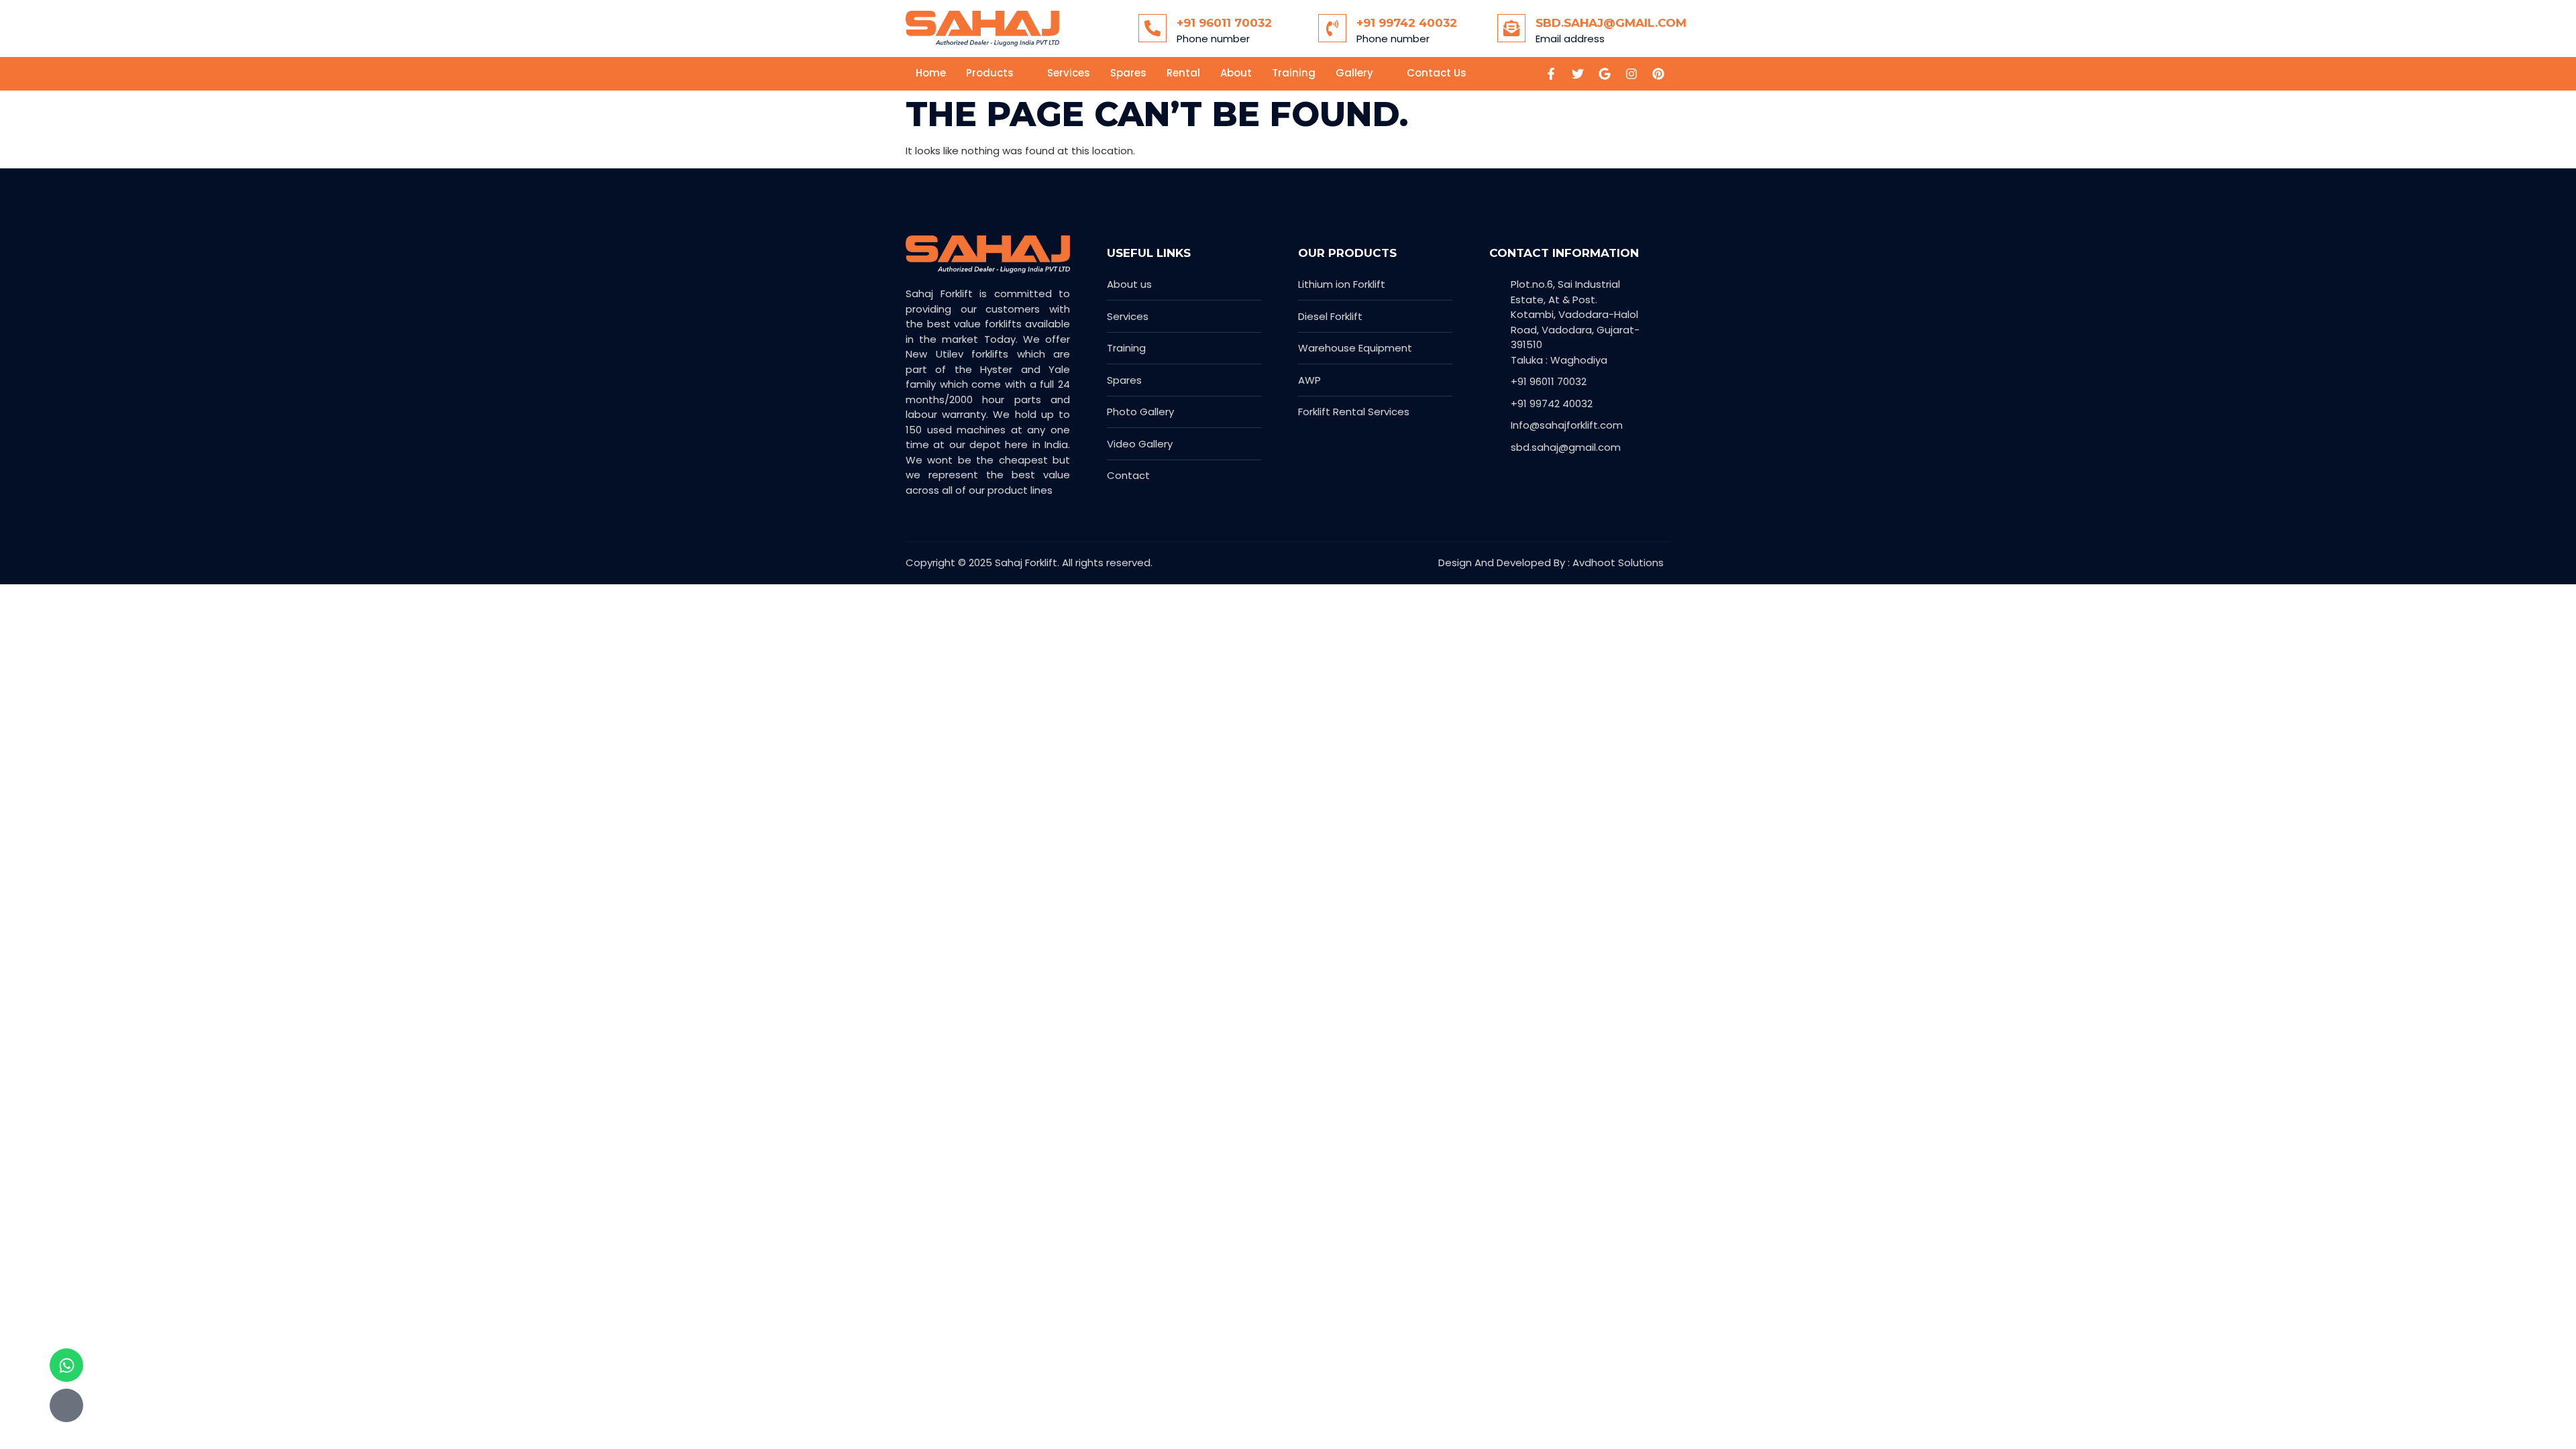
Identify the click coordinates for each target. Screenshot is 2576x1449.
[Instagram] (1631, 74)
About (1236, 73)
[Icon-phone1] (66, 1405)
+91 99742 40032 (1407, 23)
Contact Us (1437, 73)
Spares (1128, 73)
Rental (1183, 73)
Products (990, 73)
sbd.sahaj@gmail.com (1611, 23)
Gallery (1354, 73)
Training (1294, 73)
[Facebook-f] (1551, 74)
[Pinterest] (1658, 74)
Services (1069, 73)
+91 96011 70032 (1224, 23)
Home (931, 73)
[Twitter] (1578, 74)
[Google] (1605, 74)
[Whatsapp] (66, 1365)
